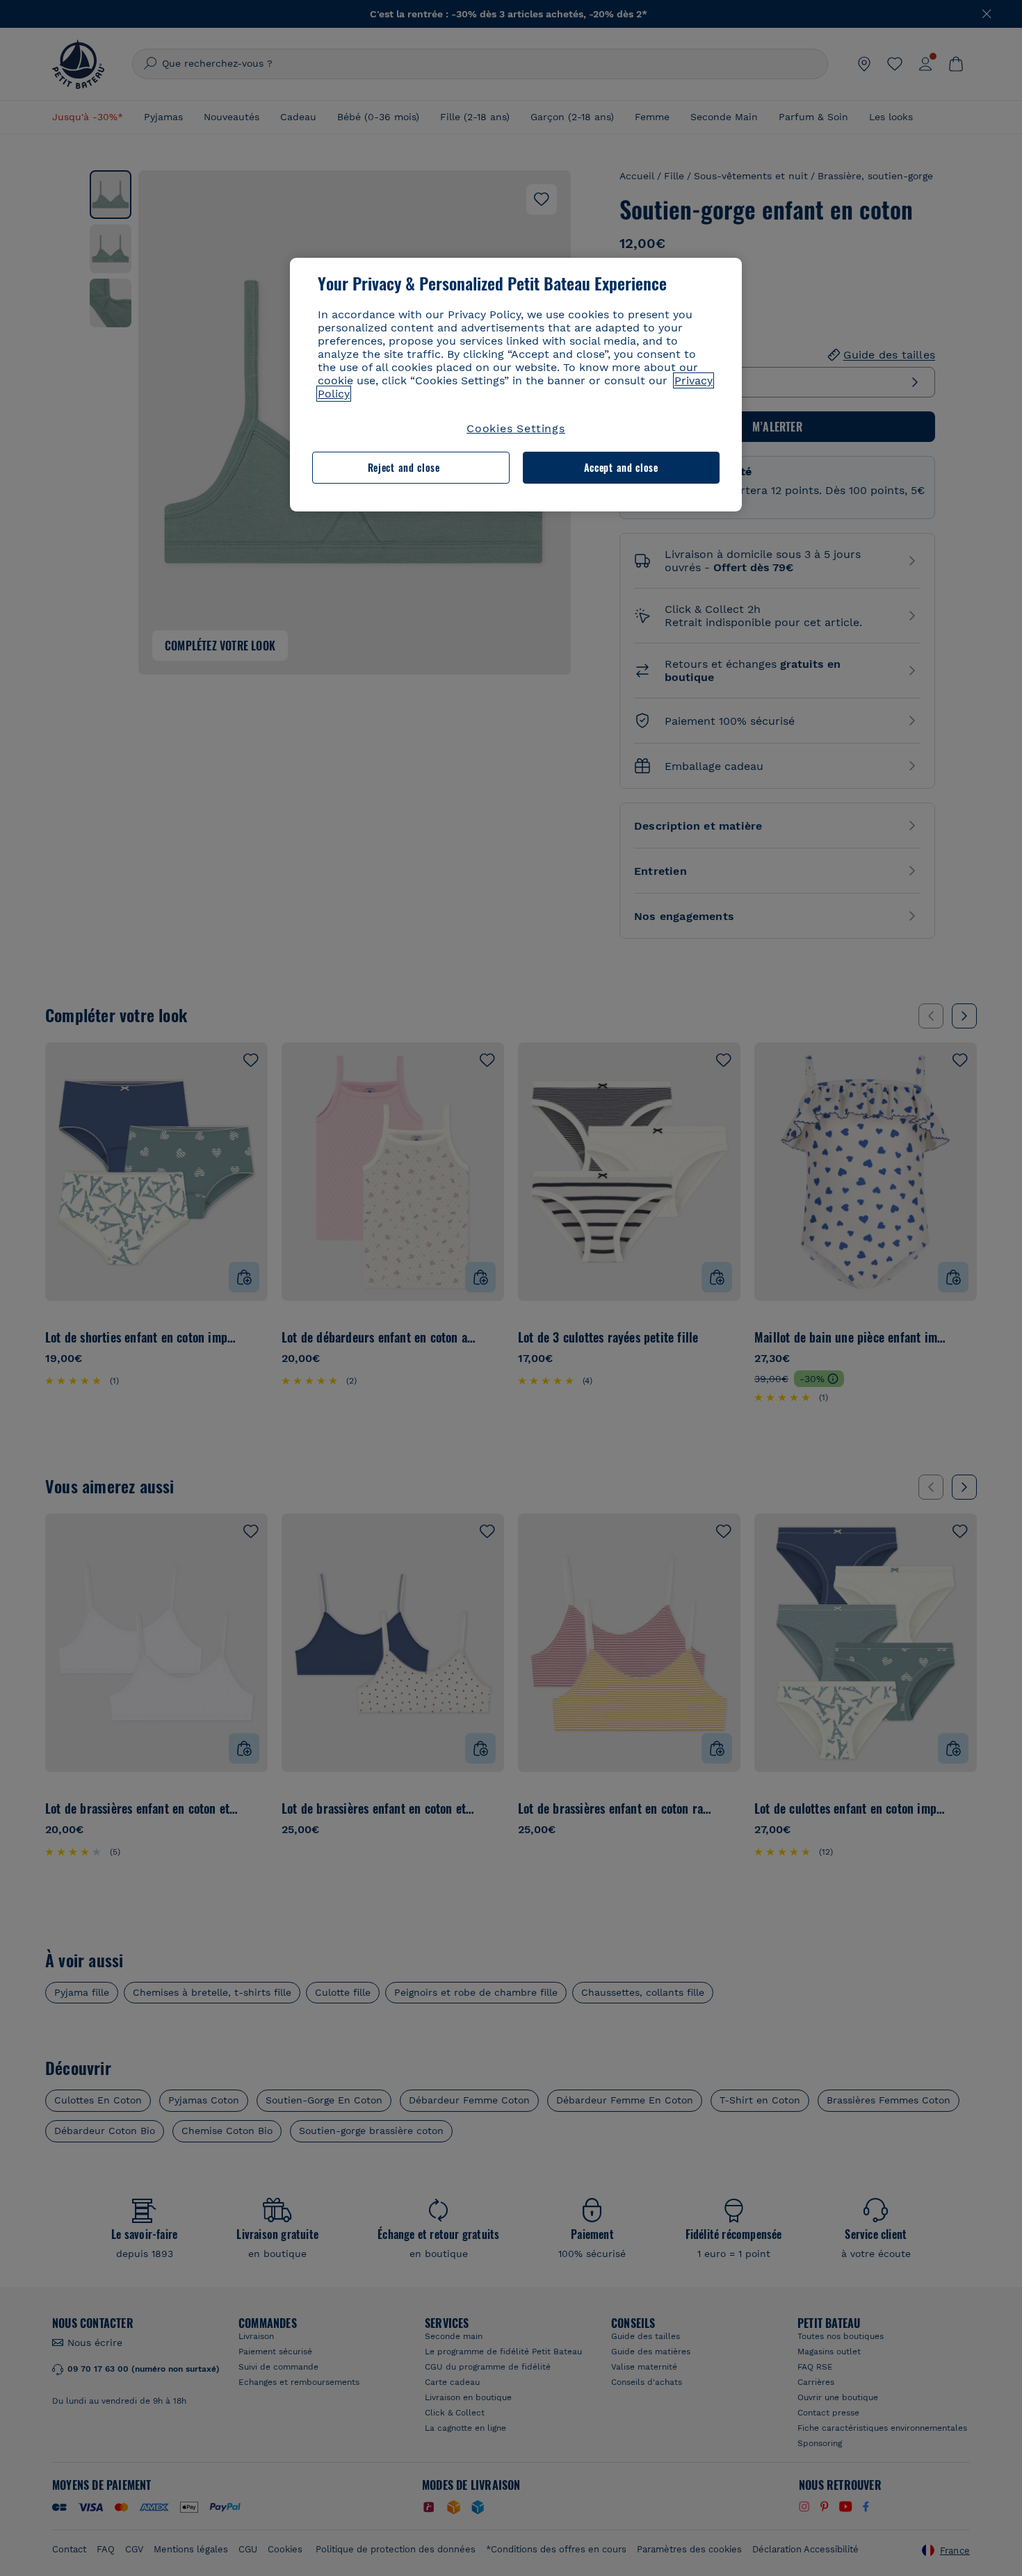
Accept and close (621, 467)
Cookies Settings (516, 428)
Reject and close (404, 467)
